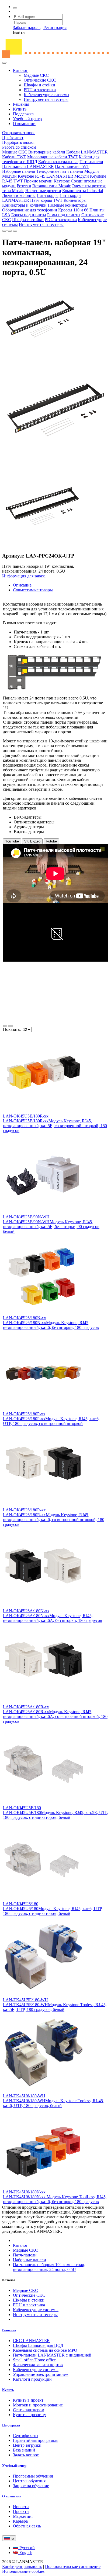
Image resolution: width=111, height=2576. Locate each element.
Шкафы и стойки (39, 85)
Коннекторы (75, 200)
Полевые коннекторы (67, 205)
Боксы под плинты (29, 215)
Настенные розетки (43, 191)
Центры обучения (29, 2481)
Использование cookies (23, 2571)
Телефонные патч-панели (60, 171)
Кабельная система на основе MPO (45, 2350)
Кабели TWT (14, 157)
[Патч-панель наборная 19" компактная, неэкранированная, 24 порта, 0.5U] (40, 357)
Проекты (21, 2511)
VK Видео (32, 841)
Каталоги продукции (32, 2379)
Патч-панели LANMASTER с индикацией (52, 2355)
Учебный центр (27, 119)
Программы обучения (33, 2476)
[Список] (5, 1026)
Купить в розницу (30, 2415)
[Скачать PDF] (4, 231)
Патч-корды (48, 195)
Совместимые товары (33, 590)
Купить (20, 109)
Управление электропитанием (41, 2374)
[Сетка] (11, 1026)
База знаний (24, 2450)
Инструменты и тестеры (46, 99)
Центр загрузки (27, 2445)
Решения (21, 104)
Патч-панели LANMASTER (28, 166)
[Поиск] (15, 8)
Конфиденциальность (22, 2566)
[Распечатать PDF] (10, 231)
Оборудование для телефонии (30, 210)
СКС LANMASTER (31, 2341)
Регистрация (55, 28)
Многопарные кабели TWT (52, 157)
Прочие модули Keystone (47, 181)
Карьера (20, 2521)
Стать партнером (29, 2410)
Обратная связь (27, 2526)
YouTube (12, 841)
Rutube (51, 841)
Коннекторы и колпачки (24, 205)
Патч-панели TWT (72, 166)
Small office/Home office (34, 2360)
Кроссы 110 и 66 (73, 210)
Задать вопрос (26, 2455)
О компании (24, 124)
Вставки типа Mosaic (52, 186)
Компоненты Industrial (83, 191)
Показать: (12, 1029)
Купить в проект (28, 2400)
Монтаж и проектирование (38, 2405)
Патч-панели (91, 162)
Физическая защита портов (38, 2365)
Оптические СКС (40, 80)
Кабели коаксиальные (58, 162)
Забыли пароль (27, 28)
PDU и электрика (40, 90)
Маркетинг (23, 2516)
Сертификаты (26, 2436)
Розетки (24, 186)
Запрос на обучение (31, 2486)
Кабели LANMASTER (87, 152)
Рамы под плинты (64, 215)
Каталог (20, 70)
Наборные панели (19, 171)
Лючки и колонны (19, 195)
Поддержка (23, 114)
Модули (92, 171)
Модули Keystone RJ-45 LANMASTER (38, 176)
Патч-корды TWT (46, 200)
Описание (22, 585)
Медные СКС (36, 75)
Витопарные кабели (47, 152)
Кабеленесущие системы (46, 95)
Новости (21, 2507)
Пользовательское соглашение (73, 2566)
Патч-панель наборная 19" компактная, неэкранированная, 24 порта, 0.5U (49, 2267)
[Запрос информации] (15, 231)
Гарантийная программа (35, 2440)
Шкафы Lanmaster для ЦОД (38, 2345)
